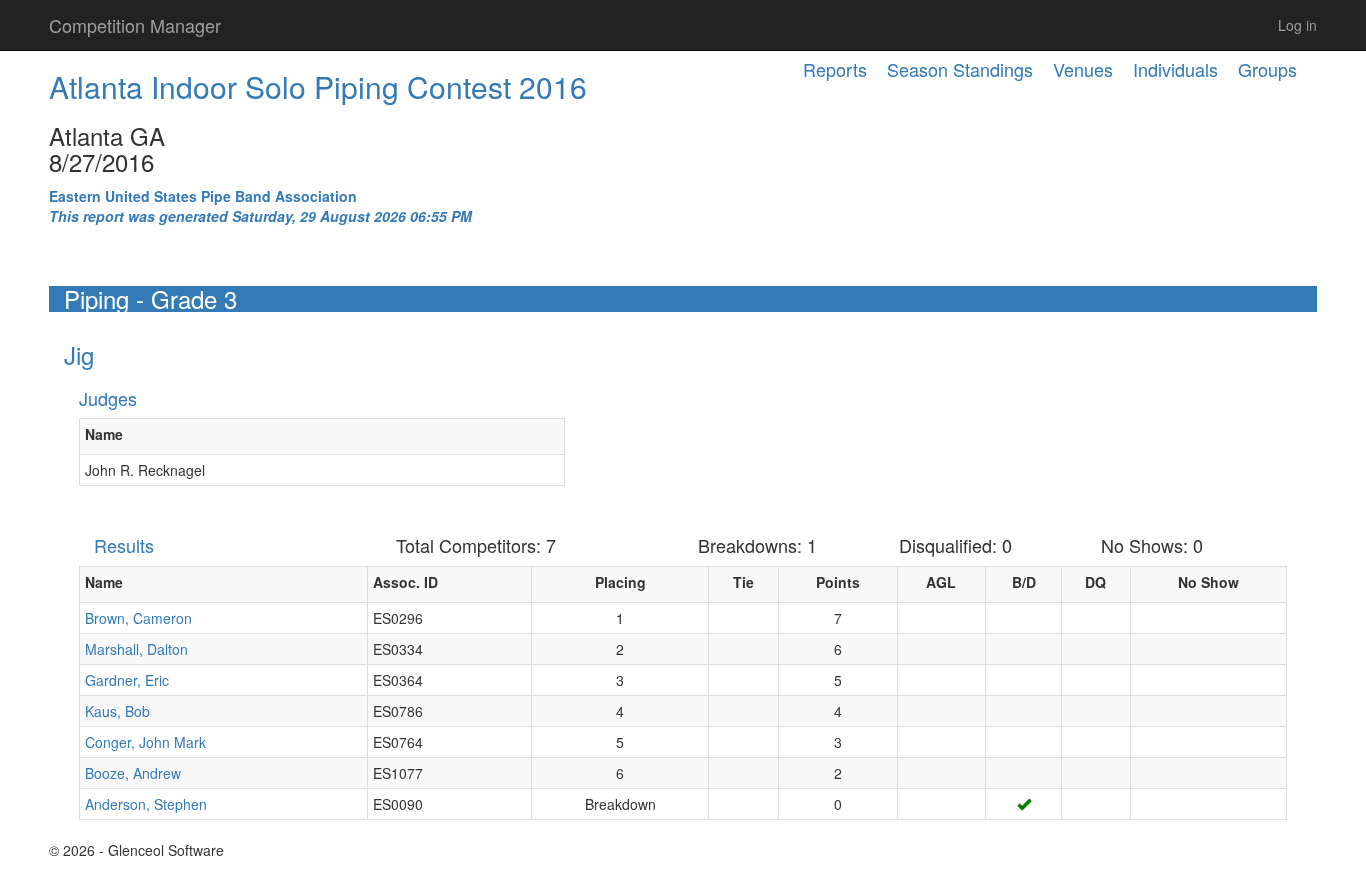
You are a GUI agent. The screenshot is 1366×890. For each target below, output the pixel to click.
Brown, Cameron (138, 618)
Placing (620, 582)
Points (838, 582)
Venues (1083, 69)
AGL (941, 582)
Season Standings (960, 69)
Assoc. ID (405, 582)
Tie (743, 582)
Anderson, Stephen (146, 804)
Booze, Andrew (133, 773)
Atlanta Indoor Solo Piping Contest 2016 (318, 86)
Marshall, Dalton (136, 649)
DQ (1095, 582)
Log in (1297, 25)
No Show (1208, 582)
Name (104, 434)
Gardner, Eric (127, 680)
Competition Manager (135, 25)
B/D (1024, 582)
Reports (835, 69)
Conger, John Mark (145, 742)
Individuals (1175, 69)
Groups (1267, 69)
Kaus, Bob (117, 711)
